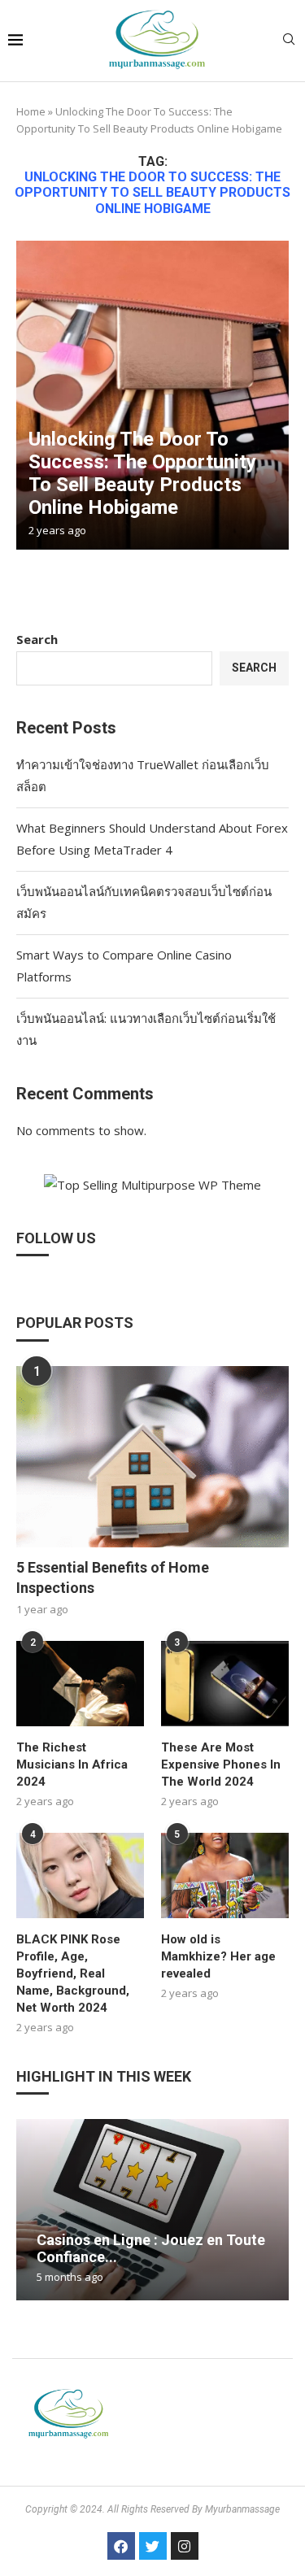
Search (37, 639)
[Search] (289, 41)
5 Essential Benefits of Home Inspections (113, 1577)
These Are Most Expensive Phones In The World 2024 (221, 1764)
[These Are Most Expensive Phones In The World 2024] (225, 1684)
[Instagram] (185, 2546)
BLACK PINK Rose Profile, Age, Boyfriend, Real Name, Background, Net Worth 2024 (73, 1973)
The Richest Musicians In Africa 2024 (72, 1764)
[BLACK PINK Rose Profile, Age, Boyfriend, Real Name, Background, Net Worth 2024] (80, 1875)
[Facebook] (121, 2546)
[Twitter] (153, 2546)
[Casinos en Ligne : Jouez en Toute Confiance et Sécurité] (152, 2210)
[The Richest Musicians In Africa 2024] (80, 1684)
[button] (31, 2208)
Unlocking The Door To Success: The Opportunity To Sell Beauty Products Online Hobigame (142, 473)
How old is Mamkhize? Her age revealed (218, 1956)
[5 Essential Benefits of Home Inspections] (152, 1457)
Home (31, 111)
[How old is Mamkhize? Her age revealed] (225, 1875)
